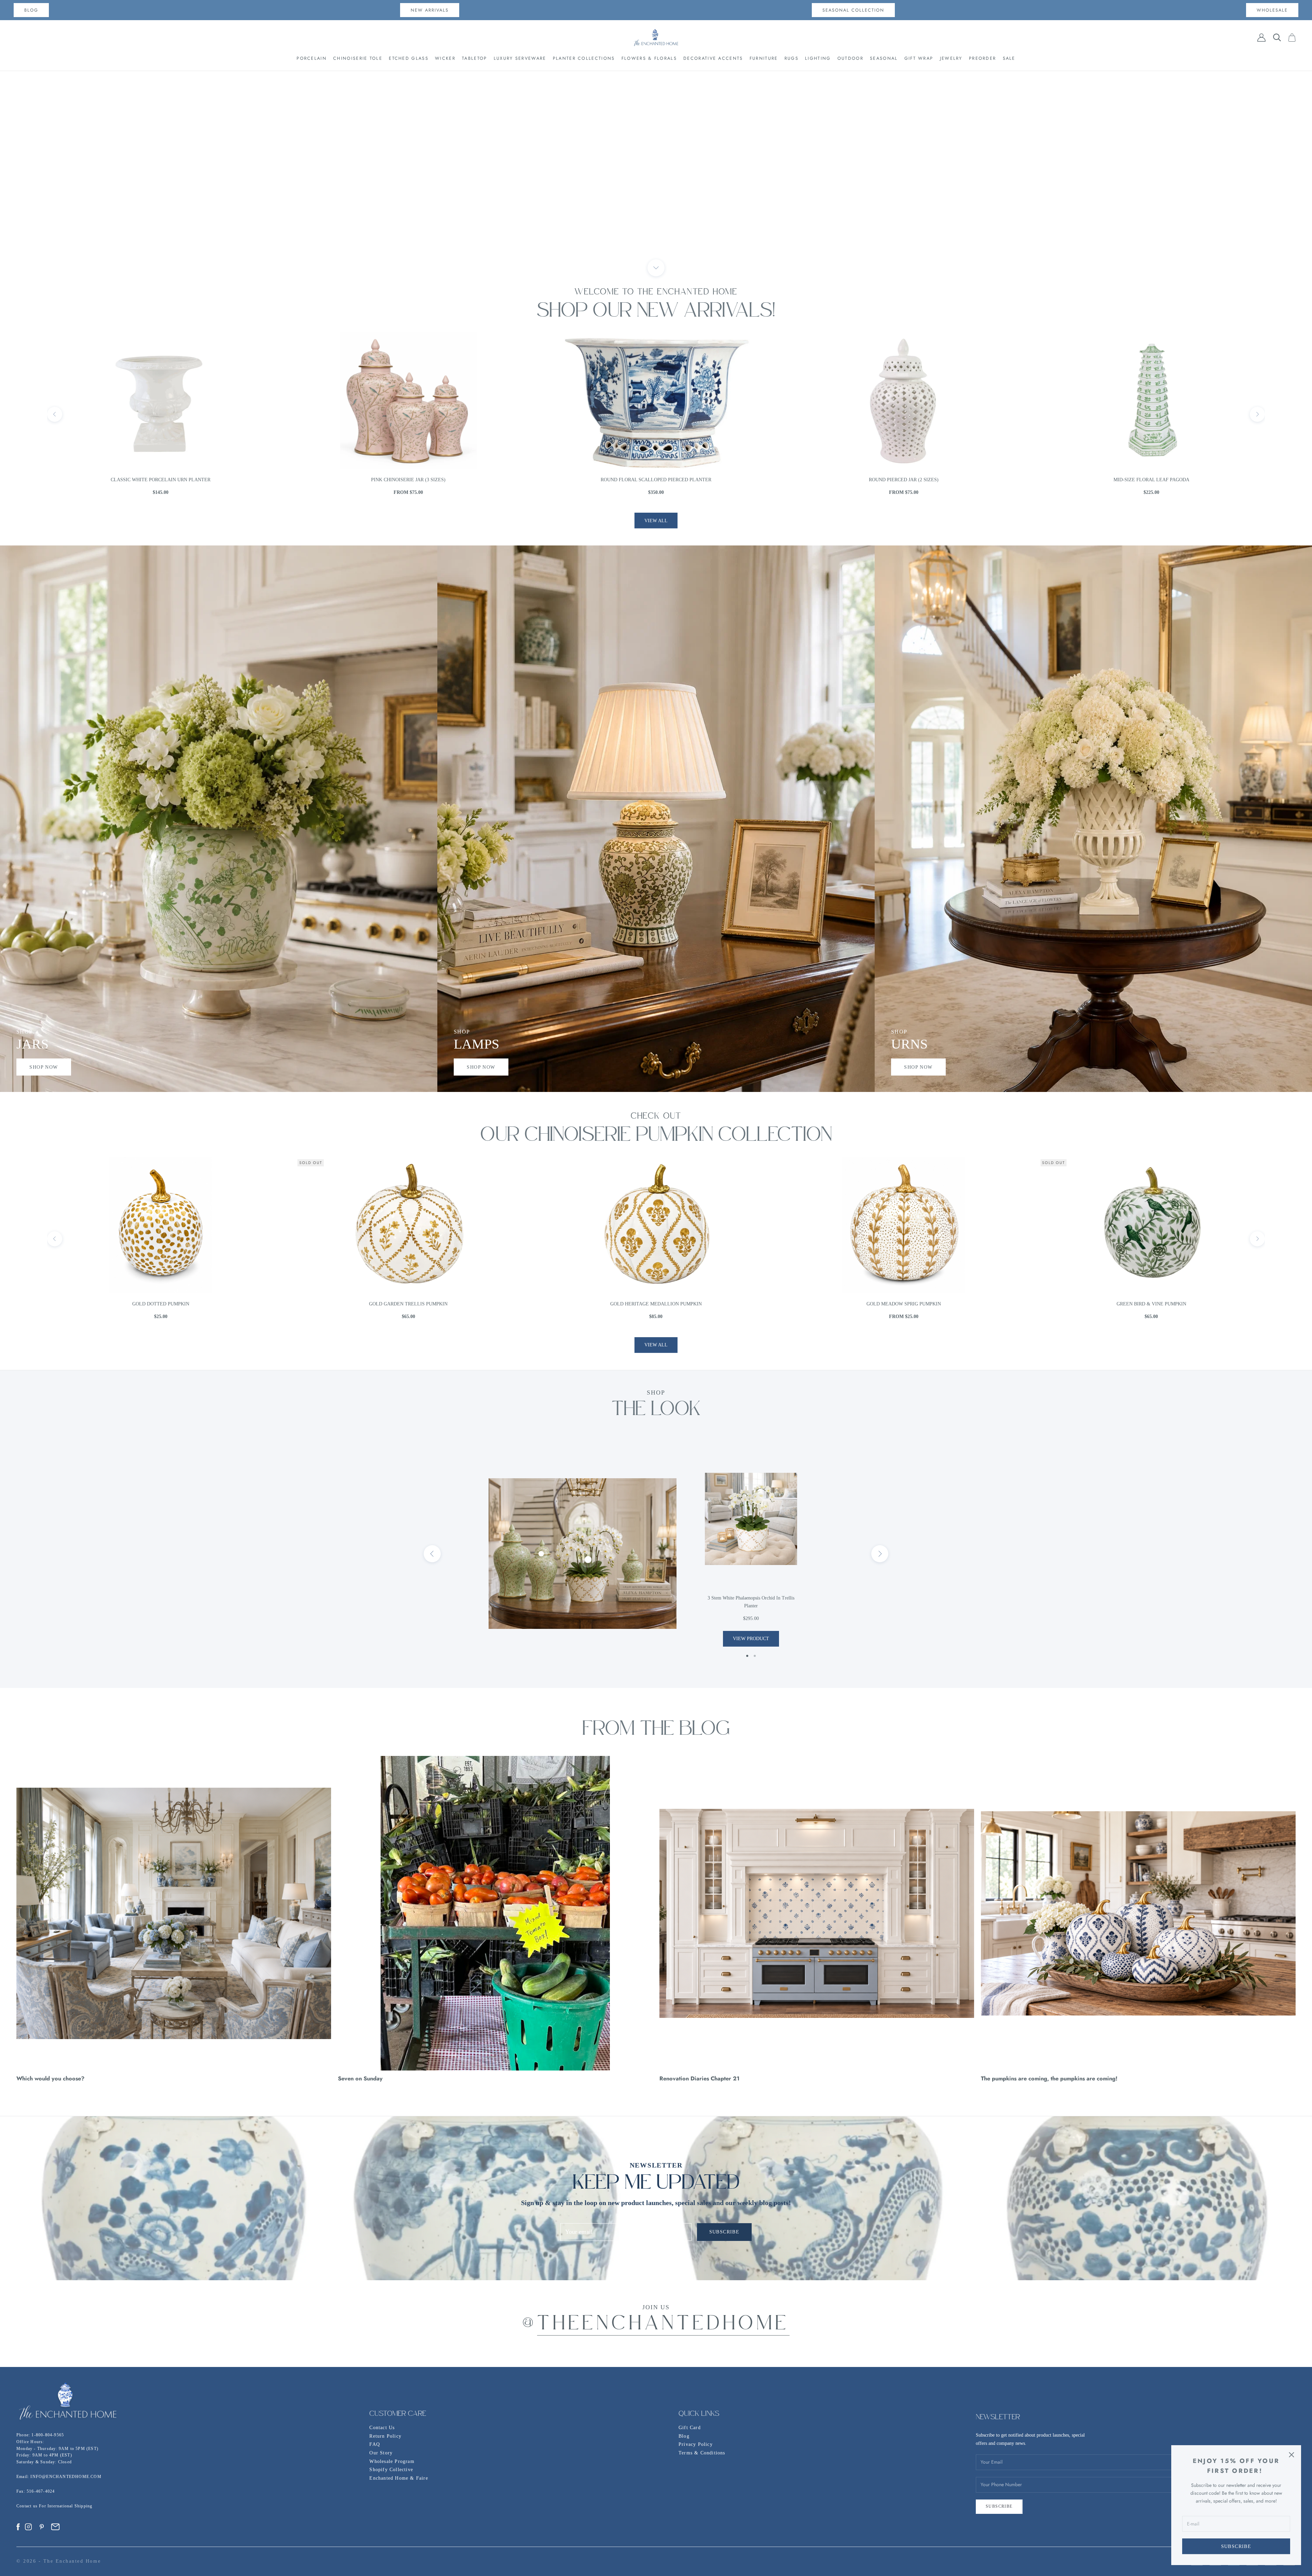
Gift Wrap (919, 58)
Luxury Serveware (520, 58)
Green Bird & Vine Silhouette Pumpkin (656, 1304)
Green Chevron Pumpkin (904, 1304)
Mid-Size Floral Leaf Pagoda (161, 480)
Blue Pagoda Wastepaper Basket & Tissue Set (1151, 480)
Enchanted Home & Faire (399, 2478)
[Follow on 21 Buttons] (55, 2527)
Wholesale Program (392, 2461)
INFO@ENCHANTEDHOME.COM (66, 2477)
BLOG (31, 10)
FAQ (375, 2444)
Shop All (656, 195)
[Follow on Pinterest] (42, 2527)
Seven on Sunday (360, 2078)
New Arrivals (430, 10)
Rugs (791, 58)
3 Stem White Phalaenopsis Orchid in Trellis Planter (751, 1602)
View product (751, 1639)
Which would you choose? (50, 2078)
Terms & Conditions (702, 2453)
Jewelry (951, 58)
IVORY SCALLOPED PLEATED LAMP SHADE (656, 480)
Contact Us (382, 2428)
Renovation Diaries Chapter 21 (699, 2078)
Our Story (381, 2453)
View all (656, 521)
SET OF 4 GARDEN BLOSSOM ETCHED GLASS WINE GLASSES (904, 480)
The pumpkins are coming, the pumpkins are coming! (1049, 2078)
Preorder (982, 58)
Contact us (28, 2506)
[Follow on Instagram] (28, 2527)
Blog (684, 2436)
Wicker (445, 58)
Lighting (818, 58)
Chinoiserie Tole (358, 58)
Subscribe (1236, 2546)
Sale (1009, 58)
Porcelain (312, 58)
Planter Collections (584, 58)
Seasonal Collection (853, 10)
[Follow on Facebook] (18, 2527)
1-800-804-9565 (48, 2435)
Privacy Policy (696, 2444)
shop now (44, 1067)
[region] (656, 169)
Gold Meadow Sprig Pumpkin (161, 1304)
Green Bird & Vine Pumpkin (408, 1304)
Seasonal (884, 58)
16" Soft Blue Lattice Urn (408, 480)
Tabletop (474, 58)
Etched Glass (409, 58)
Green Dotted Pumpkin (1151, 1304)
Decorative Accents (713, 58)
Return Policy (385, 2436)
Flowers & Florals (649, 58)
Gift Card (690, 2428)
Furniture (764, 58)
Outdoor (850, 58)
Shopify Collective (391, 2470)
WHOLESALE (1272, 10)
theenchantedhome (663, 2325)
